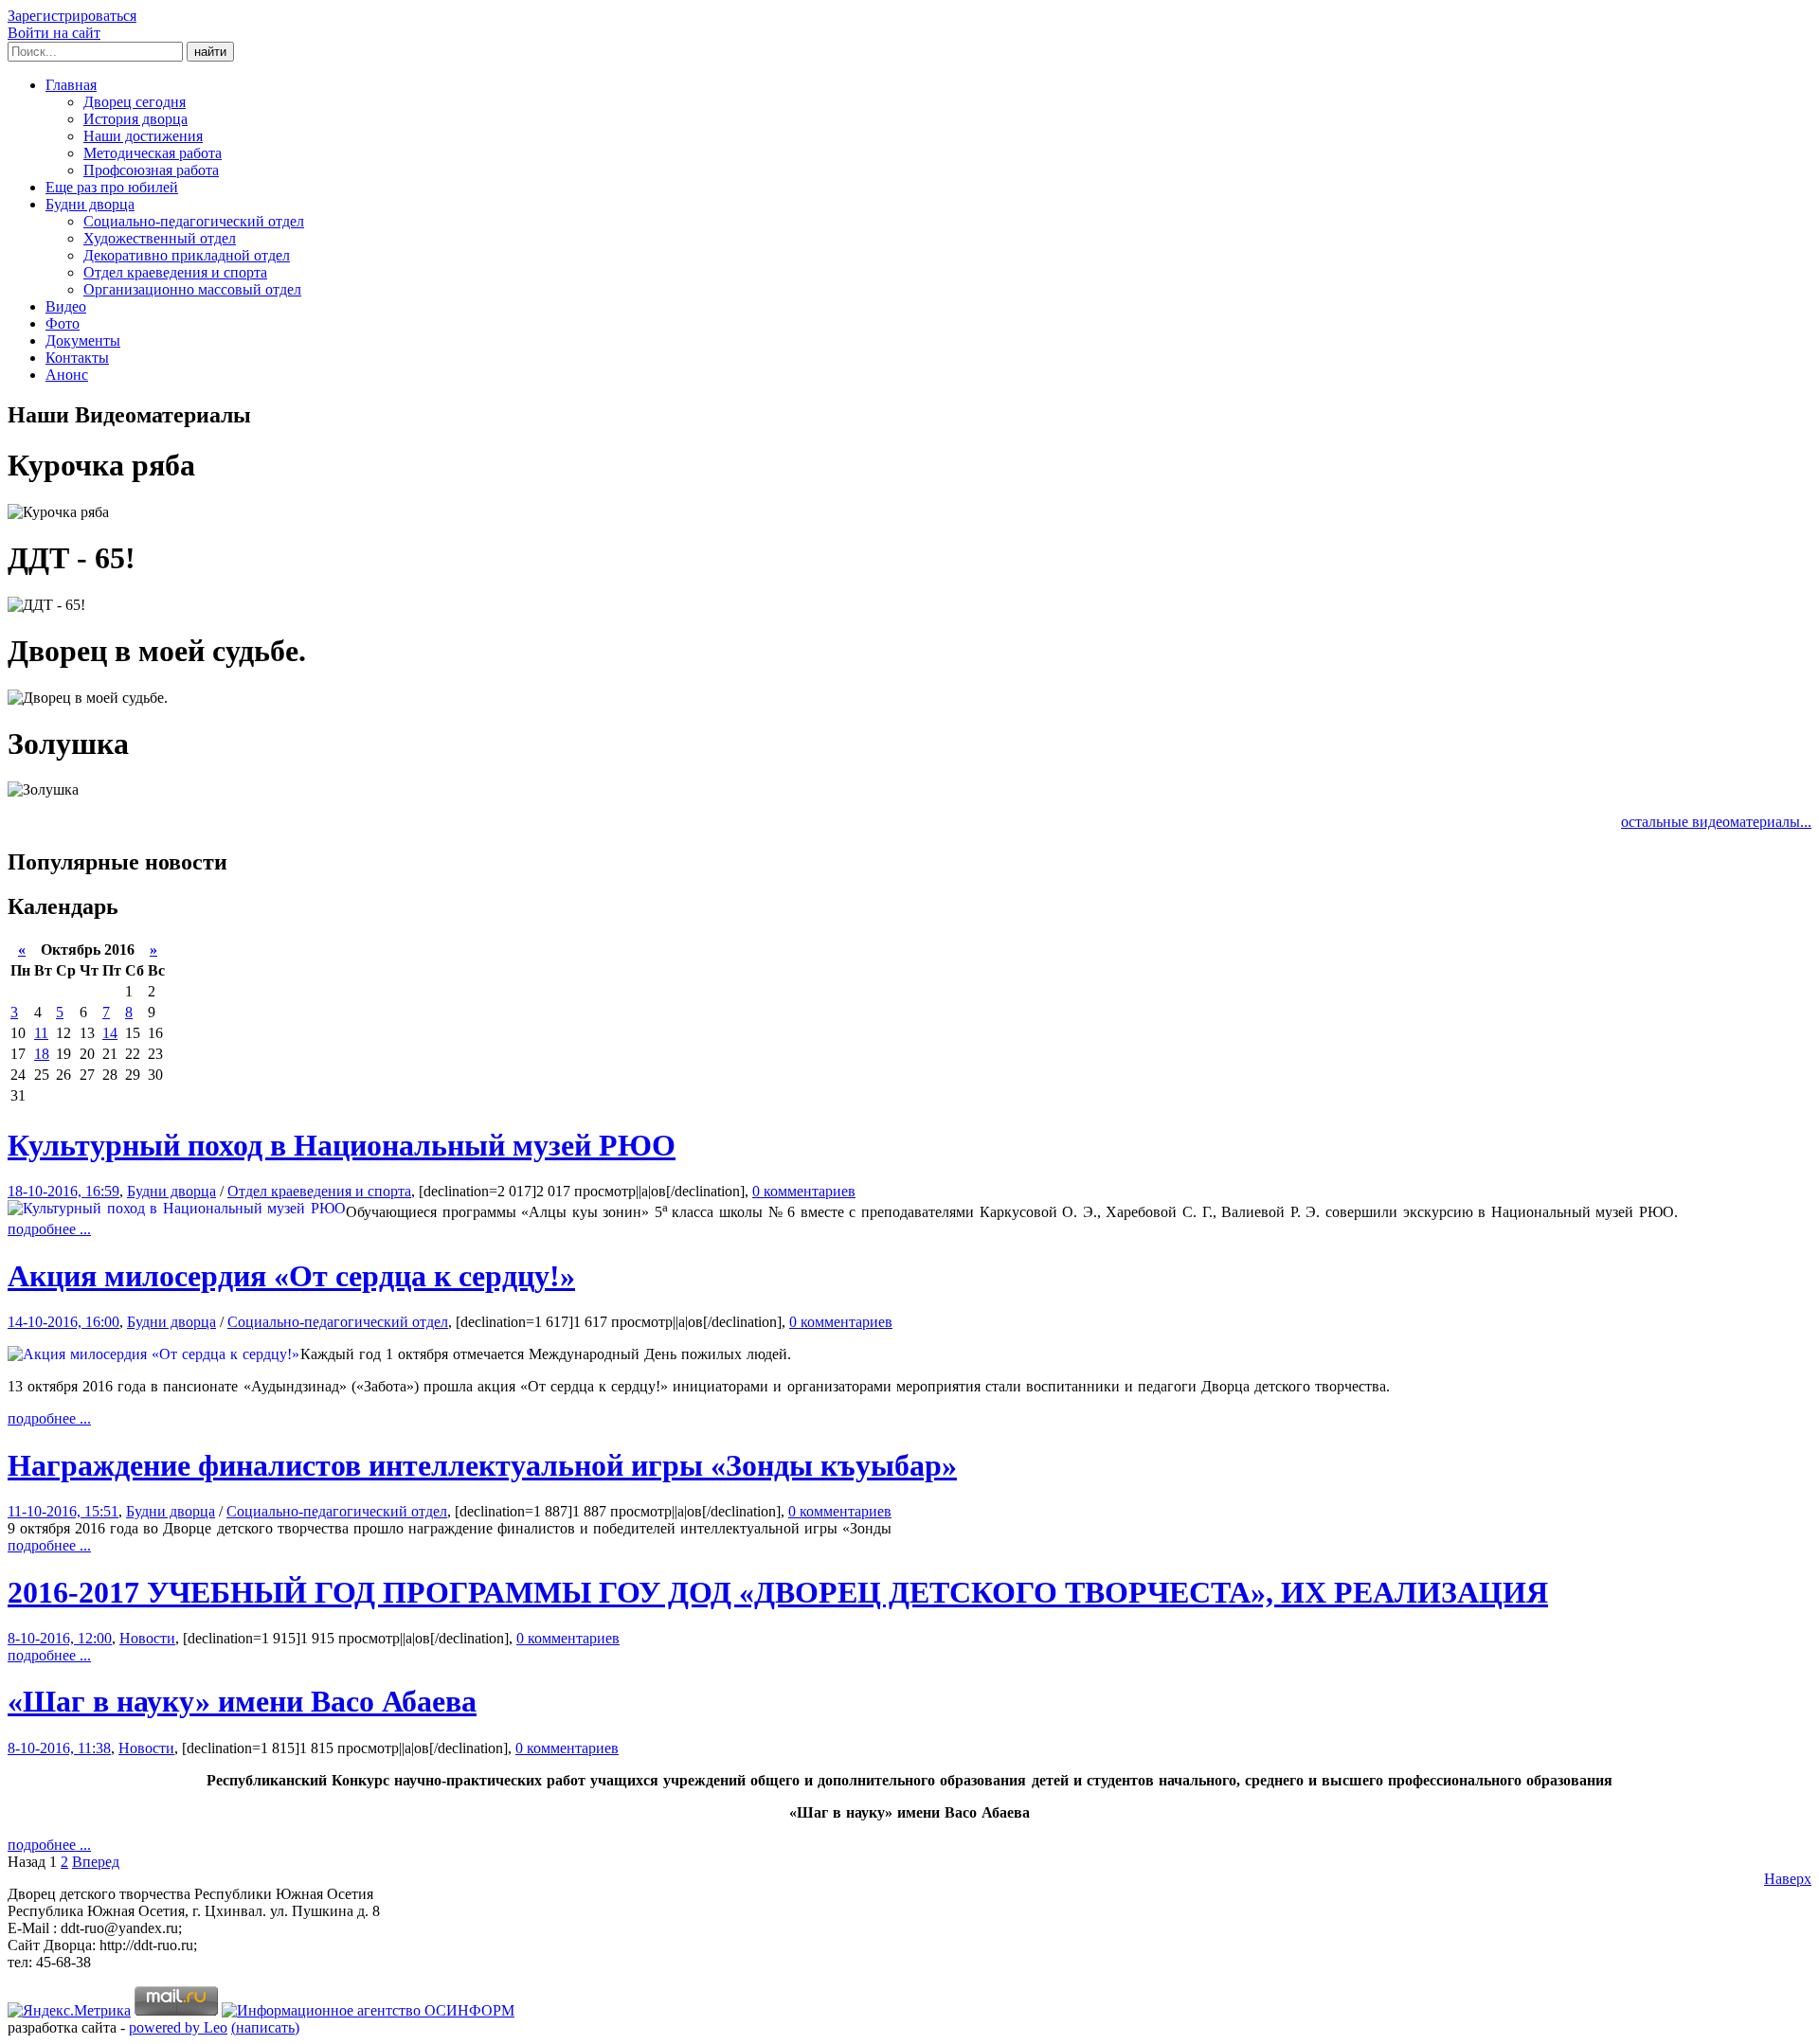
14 (110, 1033)
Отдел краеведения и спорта (175, 272)
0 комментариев (804, 1191)
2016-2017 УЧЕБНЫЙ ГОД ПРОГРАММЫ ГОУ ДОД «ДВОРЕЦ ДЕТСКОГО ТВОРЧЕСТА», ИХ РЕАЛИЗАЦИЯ (778, 1592)
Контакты (77, 358)
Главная (71, 85)
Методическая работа (153, 153)
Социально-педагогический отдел (194, 221)
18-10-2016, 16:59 (63, 1191)
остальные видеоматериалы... (1716, 822)
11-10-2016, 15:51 (63, 1511)
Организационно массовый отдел (192, 289)
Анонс (67, 375)
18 (42, 1054)
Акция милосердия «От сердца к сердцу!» (291, 1276)
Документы (83, 341)
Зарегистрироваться (72, 16)
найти (210, 52)
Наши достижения (143, 136)
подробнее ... (49, 1229)
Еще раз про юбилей (112, 187)
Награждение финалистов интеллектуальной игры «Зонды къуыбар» (482, 1465)
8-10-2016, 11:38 (59, 1748)
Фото (63, 323)
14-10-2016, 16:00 (63, 1322)
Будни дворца (90, 204)
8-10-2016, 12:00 (60, 1638)
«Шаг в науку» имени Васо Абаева (242, 1701)
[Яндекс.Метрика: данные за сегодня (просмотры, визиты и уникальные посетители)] (69, 2011)
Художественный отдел (160, 238)
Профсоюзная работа (151, 170)
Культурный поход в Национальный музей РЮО (342, 1145)
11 (41, 1033)
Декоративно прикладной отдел (187, 255)
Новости (147, 1638)
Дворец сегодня (135, 102)
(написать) (265, 2027)
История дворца (135, 119)
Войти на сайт (54, 33)
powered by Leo (178, 2027)
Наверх (1788, 1879)
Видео (66, 306)
